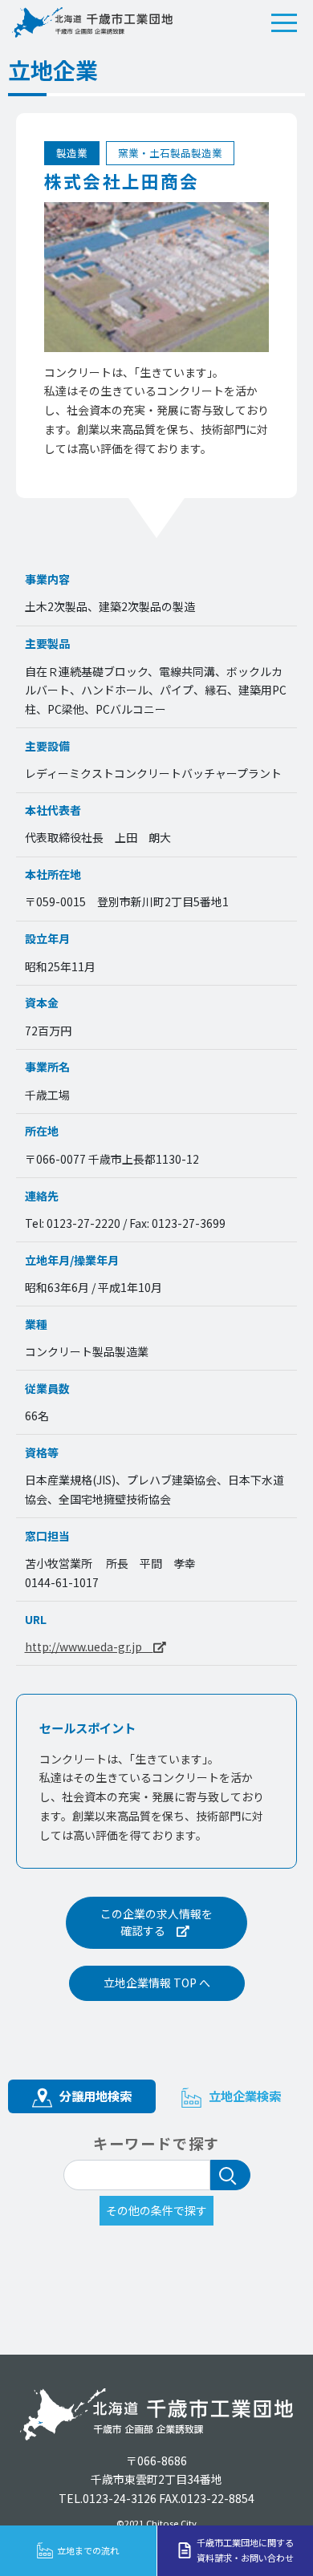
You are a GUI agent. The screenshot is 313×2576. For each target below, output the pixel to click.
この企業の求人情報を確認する (156, 1922)
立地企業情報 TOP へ (157, 1983)
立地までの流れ (88, 2550)
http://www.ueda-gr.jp (89, 1646)
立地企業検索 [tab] (243, 2096)
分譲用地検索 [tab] (94, 2096)
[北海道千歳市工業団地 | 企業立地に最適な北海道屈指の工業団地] (92, 22)
